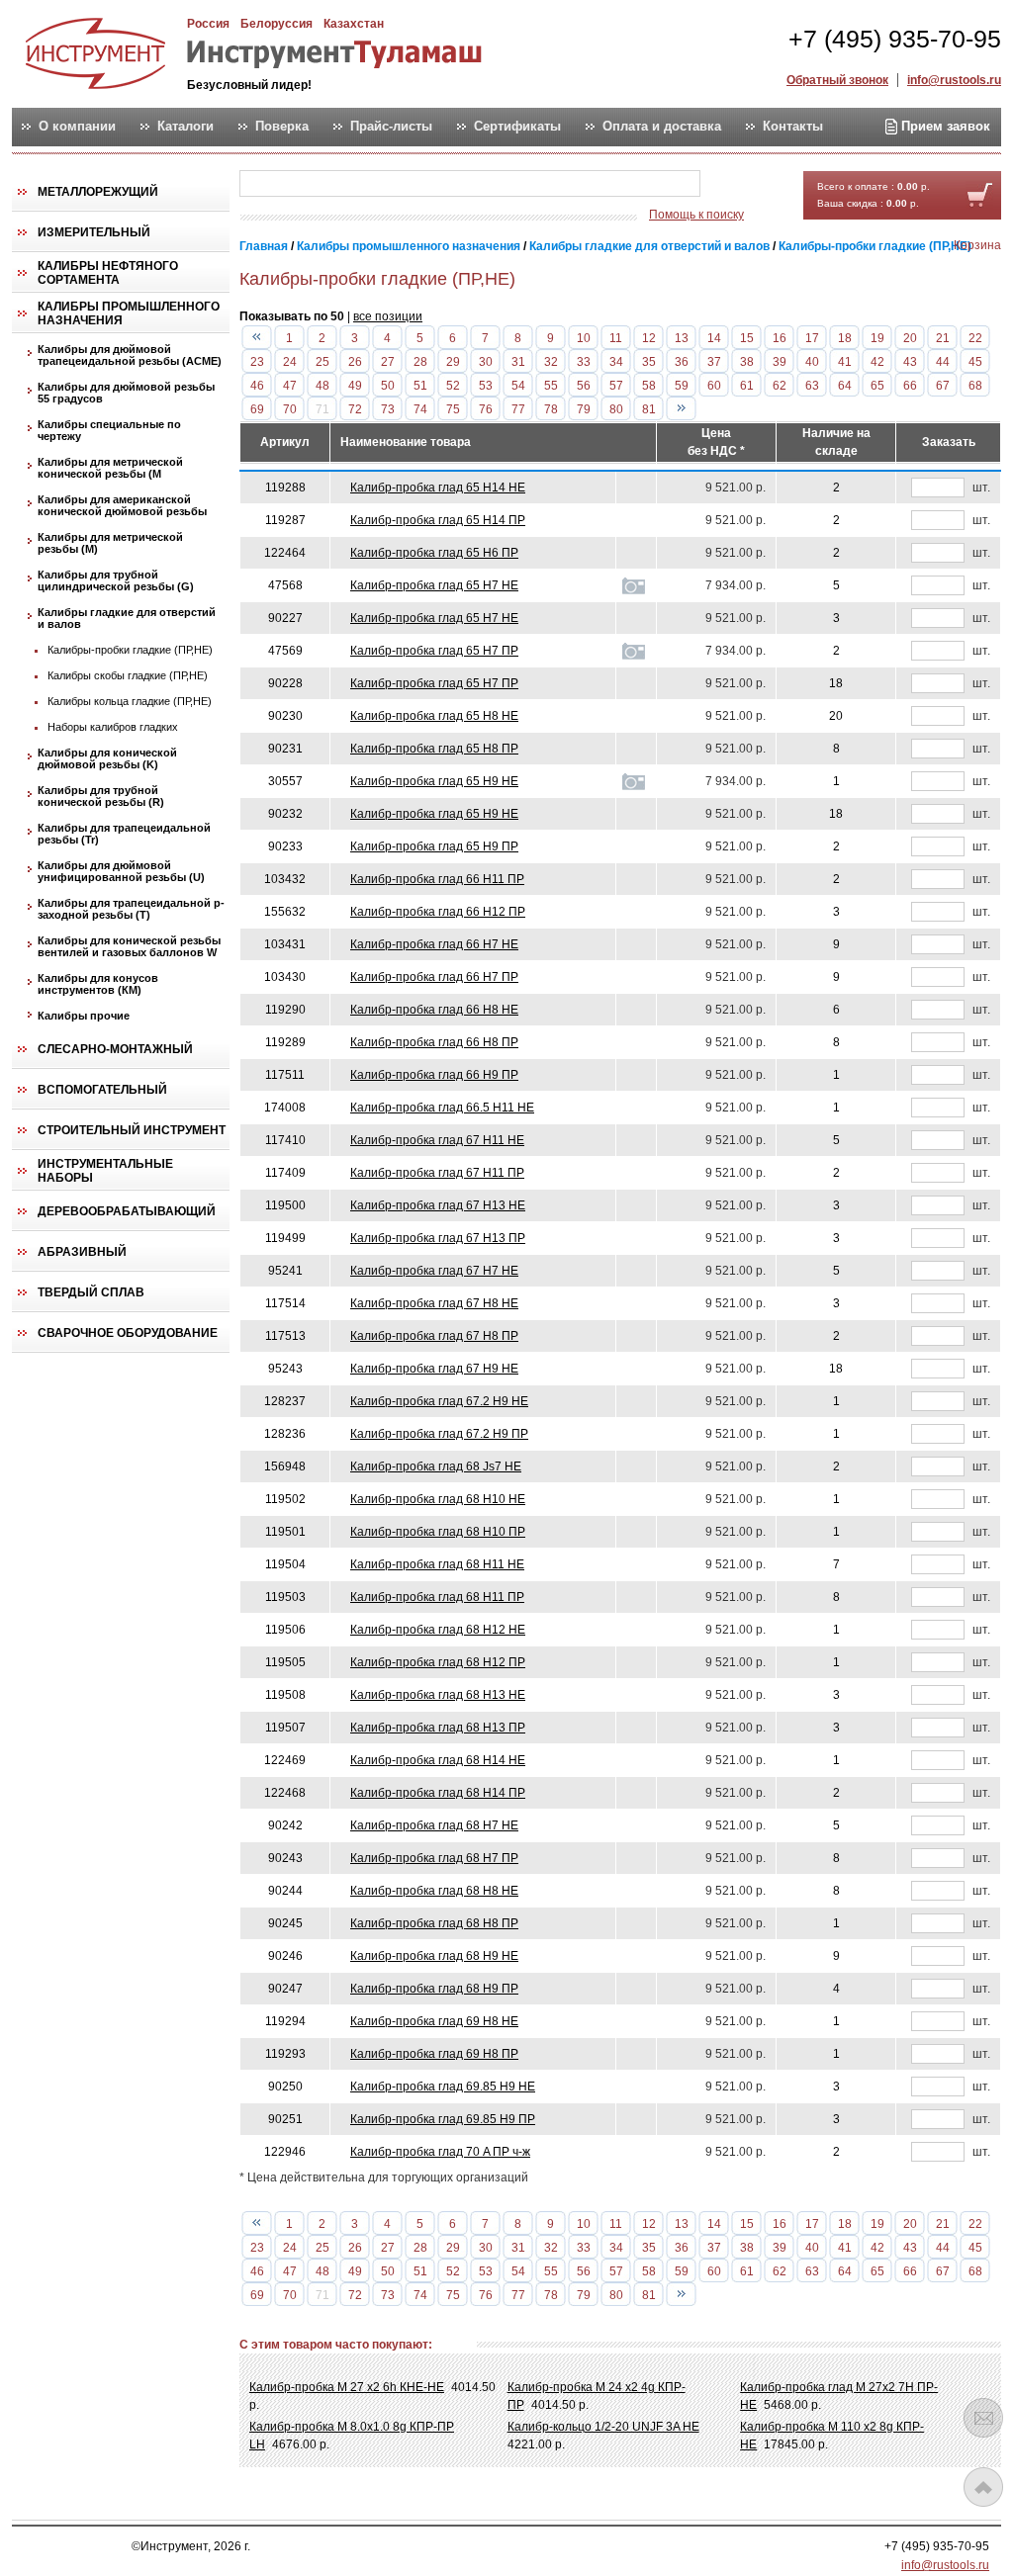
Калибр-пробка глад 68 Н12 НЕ (438, 1630)
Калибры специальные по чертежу (109, 430)
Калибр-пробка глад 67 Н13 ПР (438, 1238)
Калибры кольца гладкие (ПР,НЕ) (130, 701)
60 (714, 386)
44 (943, 362)
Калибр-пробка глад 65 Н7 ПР (434, 651)
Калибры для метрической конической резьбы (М (110, 468)
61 (747, 386)
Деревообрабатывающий (127, 1211)
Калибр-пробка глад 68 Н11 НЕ (437, 1564)
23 (257, 362)
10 (584, 338)
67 (943, 386)
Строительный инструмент (132, 1130)
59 (682, 386)
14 (714, 338)
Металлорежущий (98, 192)
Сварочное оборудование (128, 1333)
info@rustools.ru (954, 80)
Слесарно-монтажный (115, 1049)
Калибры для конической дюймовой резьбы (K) (107, 758)
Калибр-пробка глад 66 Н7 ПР (434, 977)
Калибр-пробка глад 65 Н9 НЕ (434, 781)
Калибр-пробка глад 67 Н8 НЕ (434, 1303)
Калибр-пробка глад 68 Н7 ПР (434, 1858)
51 (420, 386)
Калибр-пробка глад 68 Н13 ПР (438, 1728)
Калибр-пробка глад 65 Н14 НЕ (438, 488)
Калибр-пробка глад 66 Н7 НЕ (434, 944)
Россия (208, 24)
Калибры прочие (84, 1016)
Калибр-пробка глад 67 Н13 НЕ (438, 1205)
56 (584, 386)
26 (355, 362)
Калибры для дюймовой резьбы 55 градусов (126, 393)
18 (845, 338)
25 (322, 362)
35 (649, 362)
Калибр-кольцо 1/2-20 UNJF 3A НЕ (603, 2427)
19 (877, 338)
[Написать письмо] (983, 2418)
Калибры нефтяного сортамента (108, 273)
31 (518, 362)
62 (780, 386)
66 (910, 386)
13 (682, 338)
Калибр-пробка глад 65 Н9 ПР (434, 846)
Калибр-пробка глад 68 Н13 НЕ (438, 1695)
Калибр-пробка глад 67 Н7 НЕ (434, 1271)
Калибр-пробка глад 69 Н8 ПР (434, 2054)
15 (747, 338)
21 (943, 338)
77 (518, 409)
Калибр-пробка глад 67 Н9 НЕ (434, 1369)
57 (616, 386)
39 (780, 362)
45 (975, 362)
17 (812, 338)
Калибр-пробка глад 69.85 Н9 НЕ (443, 2087)
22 (975, 338)
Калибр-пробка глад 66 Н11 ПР (437, 879)
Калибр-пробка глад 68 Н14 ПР (438, 1793)
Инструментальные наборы (105, 1171)
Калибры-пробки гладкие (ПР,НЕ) (130, 650)
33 (584, 362)
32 (551, 362)
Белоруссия (276, 24)
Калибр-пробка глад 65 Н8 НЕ (434, 716)
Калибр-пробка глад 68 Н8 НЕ (434, 1891)
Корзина (977, 245)
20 (910, 338)
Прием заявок (944, 126)
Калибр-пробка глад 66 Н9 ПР (434, 1075)
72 (355, 409)
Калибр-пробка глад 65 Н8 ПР (434, 749)
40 (812, 362)
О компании (77, 127)
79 (584, 409)
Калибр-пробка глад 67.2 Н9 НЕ (439, 1401)
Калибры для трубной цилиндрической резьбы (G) (116, 580)
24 (290, 362)
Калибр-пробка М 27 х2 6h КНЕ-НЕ (347, 2387)
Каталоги (185, 127)
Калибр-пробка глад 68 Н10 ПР (438, 1532)
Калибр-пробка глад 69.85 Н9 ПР (443, 2119)
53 (486, 386)
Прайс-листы (391, 127)
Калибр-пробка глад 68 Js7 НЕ (436, 1466)
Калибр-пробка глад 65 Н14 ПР (438, 520)
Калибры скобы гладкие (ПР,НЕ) (128, 675)
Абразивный (82, 1252)
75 (453, 409)
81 (649, 409)
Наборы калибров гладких (113, 727)
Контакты (793, 127)
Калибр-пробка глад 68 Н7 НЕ (434, 1825)
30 (486, 362)
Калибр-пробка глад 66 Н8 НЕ (434, 1010)
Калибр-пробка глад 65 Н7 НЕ (434, 585)
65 (877, 386)
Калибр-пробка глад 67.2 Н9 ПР (439, 1434)
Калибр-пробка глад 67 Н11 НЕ (437, 1140)
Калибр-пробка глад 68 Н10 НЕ (438, 1499)
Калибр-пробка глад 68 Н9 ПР (434, 1989)
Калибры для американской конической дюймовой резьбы (122, 505)
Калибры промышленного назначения (129, 313)
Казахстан (354, 24)
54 (518, 386)
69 (257, 409)
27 (388, 362)
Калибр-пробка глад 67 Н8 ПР (434, 1336)
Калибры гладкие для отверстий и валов (127, 618)
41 (845, 362)
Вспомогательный (102, 1090)
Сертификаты (517, 127)
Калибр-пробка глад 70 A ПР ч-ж (440, 2152)
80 (616, 409)
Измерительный (94, 232)
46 (257, 386)
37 (714, 362)
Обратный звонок (837, 80)
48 (322, 386)
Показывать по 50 (292, 316)
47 (290, 386)
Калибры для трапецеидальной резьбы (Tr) (124, 834)
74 (420, 409)
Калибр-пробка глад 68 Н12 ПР (438, 1662)
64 (845, 386)
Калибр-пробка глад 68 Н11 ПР (437, 1597)
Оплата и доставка (662, 127)
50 (388, 386)
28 (420, 362)
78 (551, 409)
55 (551, 386)
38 (747, 362)
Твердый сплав (91, 1292)
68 (975, 386)
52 (453, 386)
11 (616, 338)
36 (682, 362)
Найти (739, 184)
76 (486, 409)
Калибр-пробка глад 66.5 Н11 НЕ (442, 1108)
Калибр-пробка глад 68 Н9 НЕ (434, 1956)
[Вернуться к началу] (983, 2487)
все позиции (388, 316)
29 (453, 362)
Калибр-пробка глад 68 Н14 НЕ (438, 1760)
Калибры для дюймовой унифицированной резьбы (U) (121, 871)
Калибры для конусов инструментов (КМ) (98, 984)
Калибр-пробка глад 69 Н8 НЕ (434, 2021)
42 (877, 362)
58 (649, 386)
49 (355, 386)
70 (290, 409)
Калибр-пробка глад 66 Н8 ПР (434, 1042)
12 (649, 338)
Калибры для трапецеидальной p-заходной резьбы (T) (131, 909)
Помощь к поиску (696, 215)
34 (616, 362)
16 (780, 338)
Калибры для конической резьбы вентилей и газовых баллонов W (129, 946)
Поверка (282, 127)
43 (910, 362)
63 (812, 386)
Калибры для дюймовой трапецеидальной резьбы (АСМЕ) (130, 355)
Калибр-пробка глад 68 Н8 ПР (434, 1923)
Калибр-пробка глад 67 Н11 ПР (437, 1173)
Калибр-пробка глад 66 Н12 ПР (438, 912)
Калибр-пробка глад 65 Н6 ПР (434, 553)
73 (388, 409)
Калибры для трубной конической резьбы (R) (101, 796)
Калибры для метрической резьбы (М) (110, 543)
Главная (264, 246)
